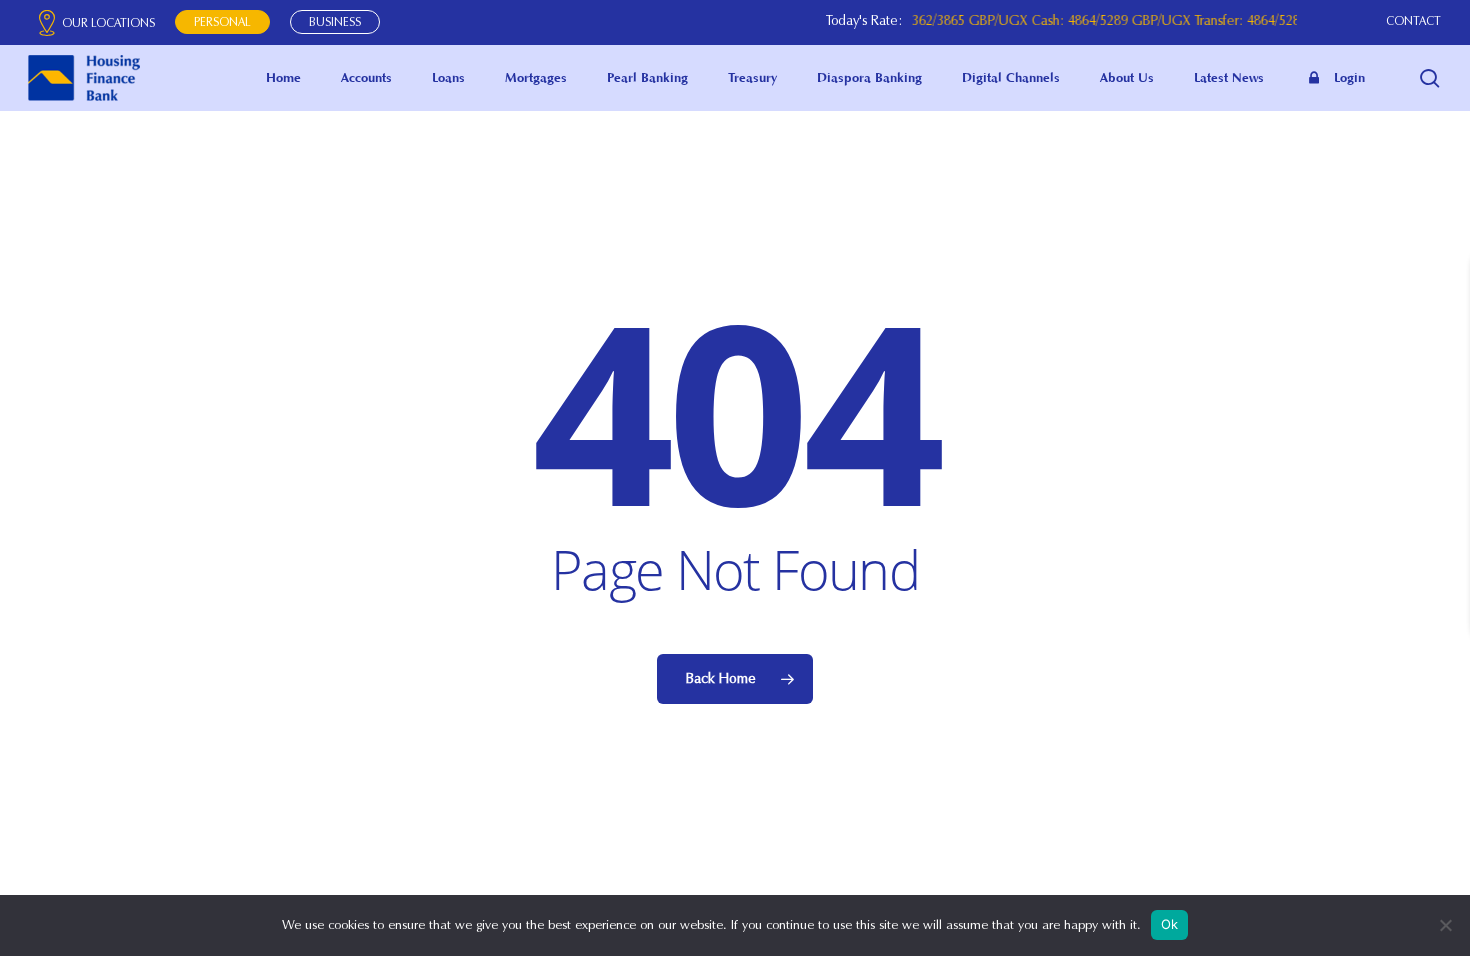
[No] (1445, 925)
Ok (1170, 924)
